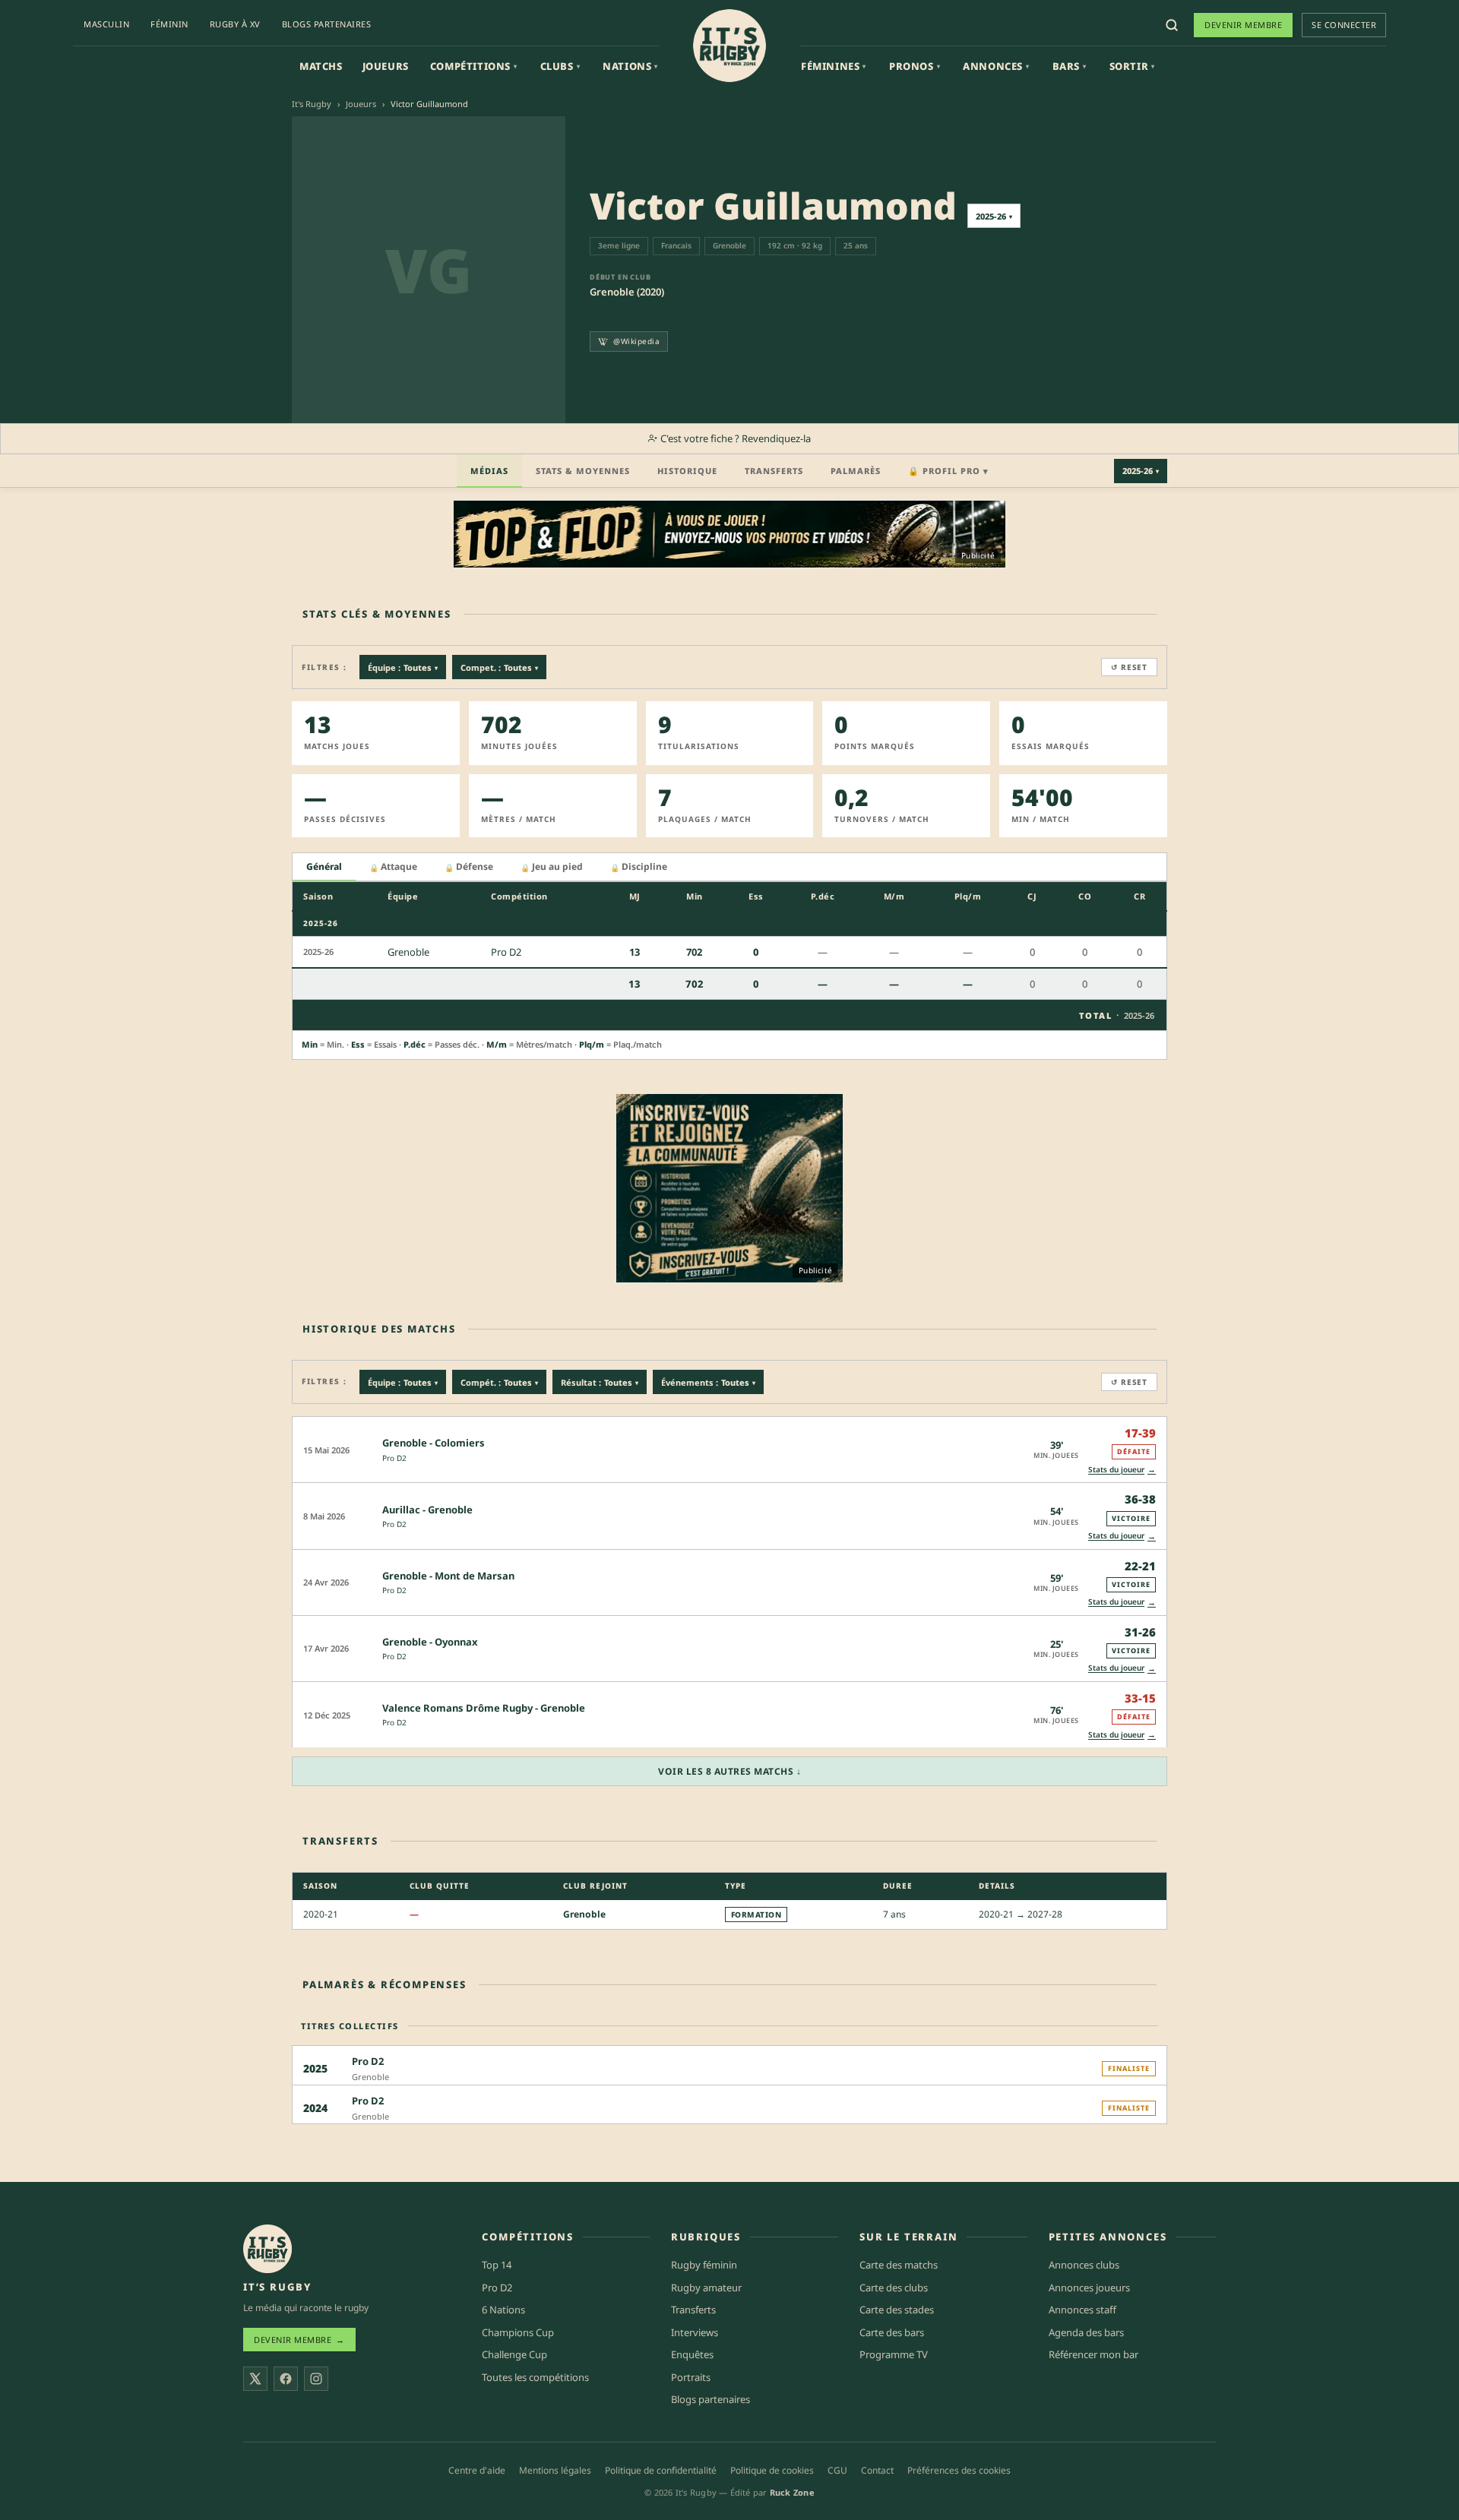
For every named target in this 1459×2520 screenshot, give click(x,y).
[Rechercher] (1172, 25)
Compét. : (499, 1382)
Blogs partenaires (327, 24)
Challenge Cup (514, 2354)
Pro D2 (394, 1458)
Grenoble (584, 1914)
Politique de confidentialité (661, 2470)
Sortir (1132, 66)
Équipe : (403, 667)
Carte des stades (897, 2310)
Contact (877, 2470)
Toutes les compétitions (535, 2377)
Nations (630, 66)
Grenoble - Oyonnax (430, 1642)
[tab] (324, 867)
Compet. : (499, 667)
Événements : (708, 1382)
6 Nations (503, 2310)
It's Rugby (312, 104)
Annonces (996, 66)
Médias (489, 471)
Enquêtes (692, 2354)
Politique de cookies (772, 2470)
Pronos (915, 66)
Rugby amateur (706, 2288)
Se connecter (1344, 25)
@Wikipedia (636, 341)
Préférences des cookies (959, 2470)
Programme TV (894, 2354)
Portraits (691, 2377)
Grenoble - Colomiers (434, 1443)
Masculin (106, 24)
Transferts (774, 471)
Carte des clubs (894, 2288)
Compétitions (474, 66)
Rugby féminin (704, 2265)
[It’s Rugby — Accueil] (267, 2249)
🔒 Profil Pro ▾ (948, 471)
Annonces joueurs (1089, 2288)
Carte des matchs (899, 2265)
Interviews (695, 2332)
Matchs (321, 66)
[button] (729, 1449)
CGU (837, 2470)
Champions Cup (518, 2332)
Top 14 (497, 2265)
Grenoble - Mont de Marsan (448, 1576)
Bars (1070, 66)
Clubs (560, 66)
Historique (687, 471)
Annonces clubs (1084, 2265)
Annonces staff (1082, 2310)
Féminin (169, 24)
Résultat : (600, 1382)
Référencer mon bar (1093, 2354)
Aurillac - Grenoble (427, 1510)
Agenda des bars (1086, 2332)
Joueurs (386, 66)
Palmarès (856, 471)
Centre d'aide (477, 2470)
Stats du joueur (1122, 1469)
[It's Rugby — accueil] (729, 46)
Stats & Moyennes (583, 471)
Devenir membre (1243, 25)
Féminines (834, 66)
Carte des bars (892, 2332)
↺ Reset (1129, 667)
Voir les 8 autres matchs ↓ (729, 1771)
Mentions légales (555, 2470)
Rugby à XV (235, 24)
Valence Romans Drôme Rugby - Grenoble (484, 1708)
